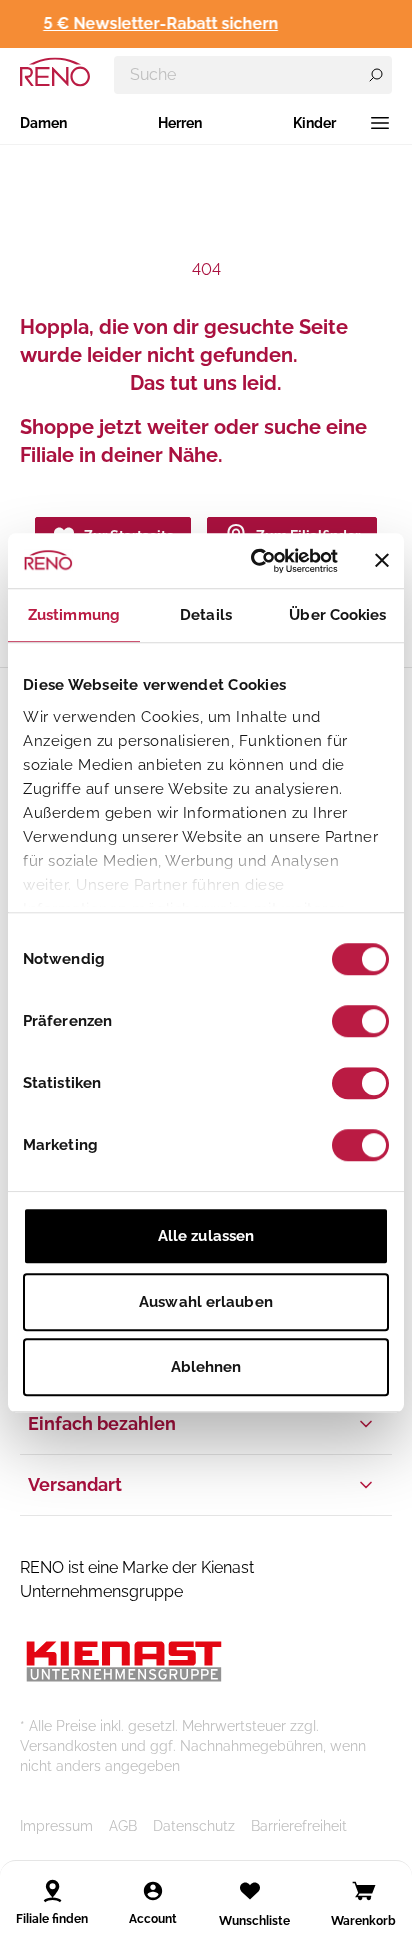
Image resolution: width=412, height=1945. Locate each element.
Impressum (56, 1826)
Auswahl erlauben (206, 1302)
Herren (180, 123)
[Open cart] (364, 1891)
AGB (123, 1826)
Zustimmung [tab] (74, 615)
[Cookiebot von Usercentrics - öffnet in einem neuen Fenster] (255, 561)
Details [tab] (206, 615)
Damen (43, 123)
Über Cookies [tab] (337, 615)
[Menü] (380, 123)
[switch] (360, 1021)
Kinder (314, 123)
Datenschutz (194, 1826)
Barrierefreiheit (299, 1826)
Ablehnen (206, 1367)
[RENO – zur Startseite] (55, 72)
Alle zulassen (206, 1236)
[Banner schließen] (382, 561)
